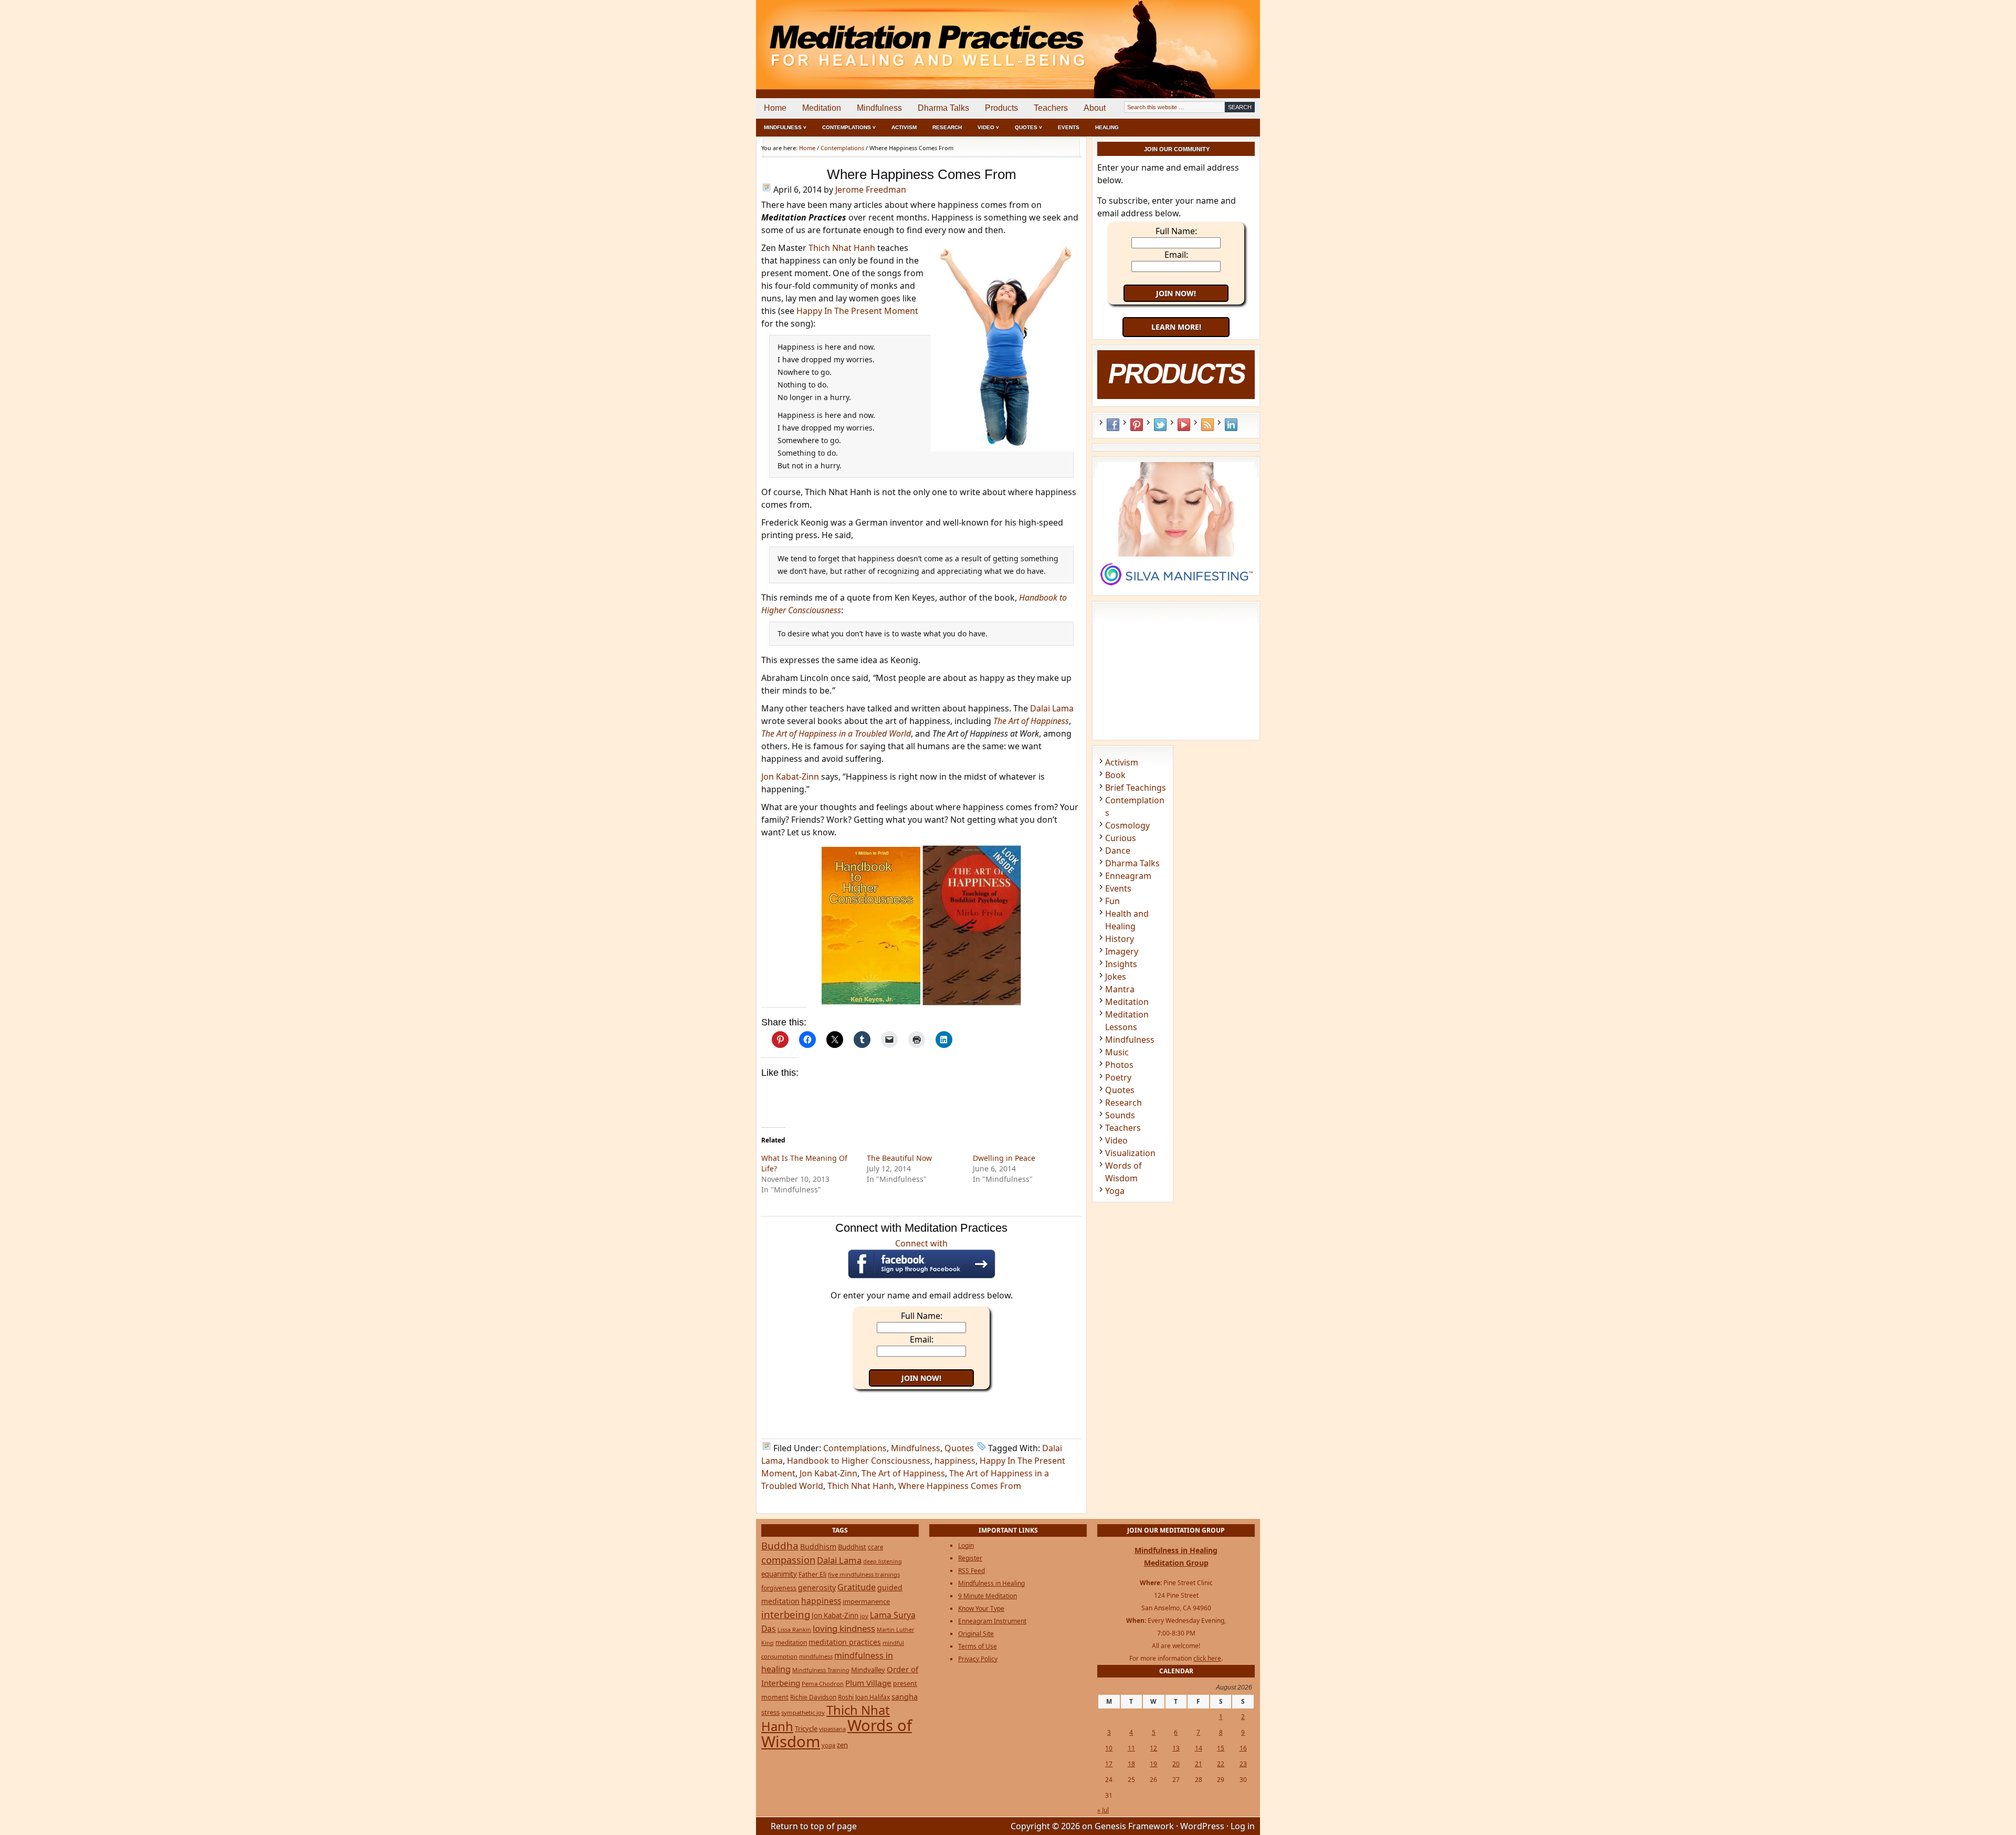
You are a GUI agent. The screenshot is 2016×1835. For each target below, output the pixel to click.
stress (770, 1712)
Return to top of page (814, 1826)
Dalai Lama (1052, 708)
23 (1243, 1764)
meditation (791, 1642)
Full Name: (922, 1316)
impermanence (866, 1601)
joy (864, 1616)
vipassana (832, 1729)
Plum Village (868, 1683)
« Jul (1103, 1810)
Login (966, 1545)
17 (1109, 1764)
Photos (1119, 1065)
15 (1221, 1748)
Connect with (921, 1243)
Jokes (1116, 977)
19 (1153, 1764)
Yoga (1115, 1191)
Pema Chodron (823, 1684)
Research (947, 127)
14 (1199, 1748)
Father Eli (812, 1574)
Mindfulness (879, 108)
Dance (1118, 851)
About (1095, 108)
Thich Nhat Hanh (842, 248)
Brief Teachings (1136, 788)
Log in (1243, 1826)
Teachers (1051, 108)
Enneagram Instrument (992, 1621)
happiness (955, 1461)
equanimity (779, 1574)
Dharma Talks (943, 108)
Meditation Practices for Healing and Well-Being (877, 36)
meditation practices (845, 1642)
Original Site (976, 1634)
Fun (1112, 901)
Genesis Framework (1134, 1826)
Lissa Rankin (794, 1629)
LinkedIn (1231, 425)
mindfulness (816, 1656)
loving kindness (844, 1628)
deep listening (883, 1561)
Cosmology (1127, 825)
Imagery (1122, 951)
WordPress (1202, 1826)
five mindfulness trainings (864, 1574)
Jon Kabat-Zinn (790, 777)
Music (1117, 1052)
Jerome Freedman (871, 190)
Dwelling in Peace (1004, 1158)
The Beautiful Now (899, 1158)
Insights (1121, 964)
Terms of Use (978, 1646)
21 (1199, 1764)
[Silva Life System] (1176, 590)
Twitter (1160, 425)
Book (1115, 775)
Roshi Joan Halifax (864, 1697)
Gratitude (857, 1587)
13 (1176, 1748)
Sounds (1120, 1115)
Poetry (1118, 1077)
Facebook (1113, 425)
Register (970, 1558)
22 (1221, 1764)
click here (1207, 1658)
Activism (904, 127)
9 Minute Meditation (988, 1596)
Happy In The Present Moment (857, 311)
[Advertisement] (1216, 37)
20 (1176, 1764)
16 (1243, 1748)
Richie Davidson (813, 1697)
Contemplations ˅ (849, 127)
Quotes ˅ (1028, 127)
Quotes (959, 1448)
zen (842, 1745)
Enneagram (1128, 876)
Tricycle (806, 1728)
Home (775, 108)
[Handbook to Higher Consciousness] (871, 1001)
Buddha (780, 1546)
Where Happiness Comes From (960, 1486)
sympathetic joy (803, 1712)
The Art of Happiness (903, 1473)
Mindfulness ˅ (785, 127)
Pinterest (1137, 425)
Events (1069, 127)
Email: (922, 1339)
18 (1131, 1764)
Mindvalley (868, 1670)
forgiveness (779, 1588)
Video (1116, 1140)
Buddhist (852, 1547)
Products (1001, 108)
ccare (875, 1547)
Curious (1121, 838)
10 (1109, 1748)
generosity (817, 1587)
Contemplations (855, 1448)
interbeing (786, 1614)
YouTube (1184, 425)
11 (1131, 1748)
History (1120, 939)
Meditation (822, 108)
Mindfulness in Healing (991, 1583)
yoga (828, 1745)
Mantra (1120, 989)
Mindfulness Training (821, 1670)
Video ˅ (988, 127)
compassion (788, 1560)
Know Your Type (981, 1608)
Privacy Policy (978, 1659)
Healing (1107, 127)
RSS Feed (1207, 425)
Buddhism (818, 1546)
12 (1153, 1748)
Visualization (1130, 1153)
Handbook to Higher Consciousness (859, 1461)
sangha (905, 1696)
